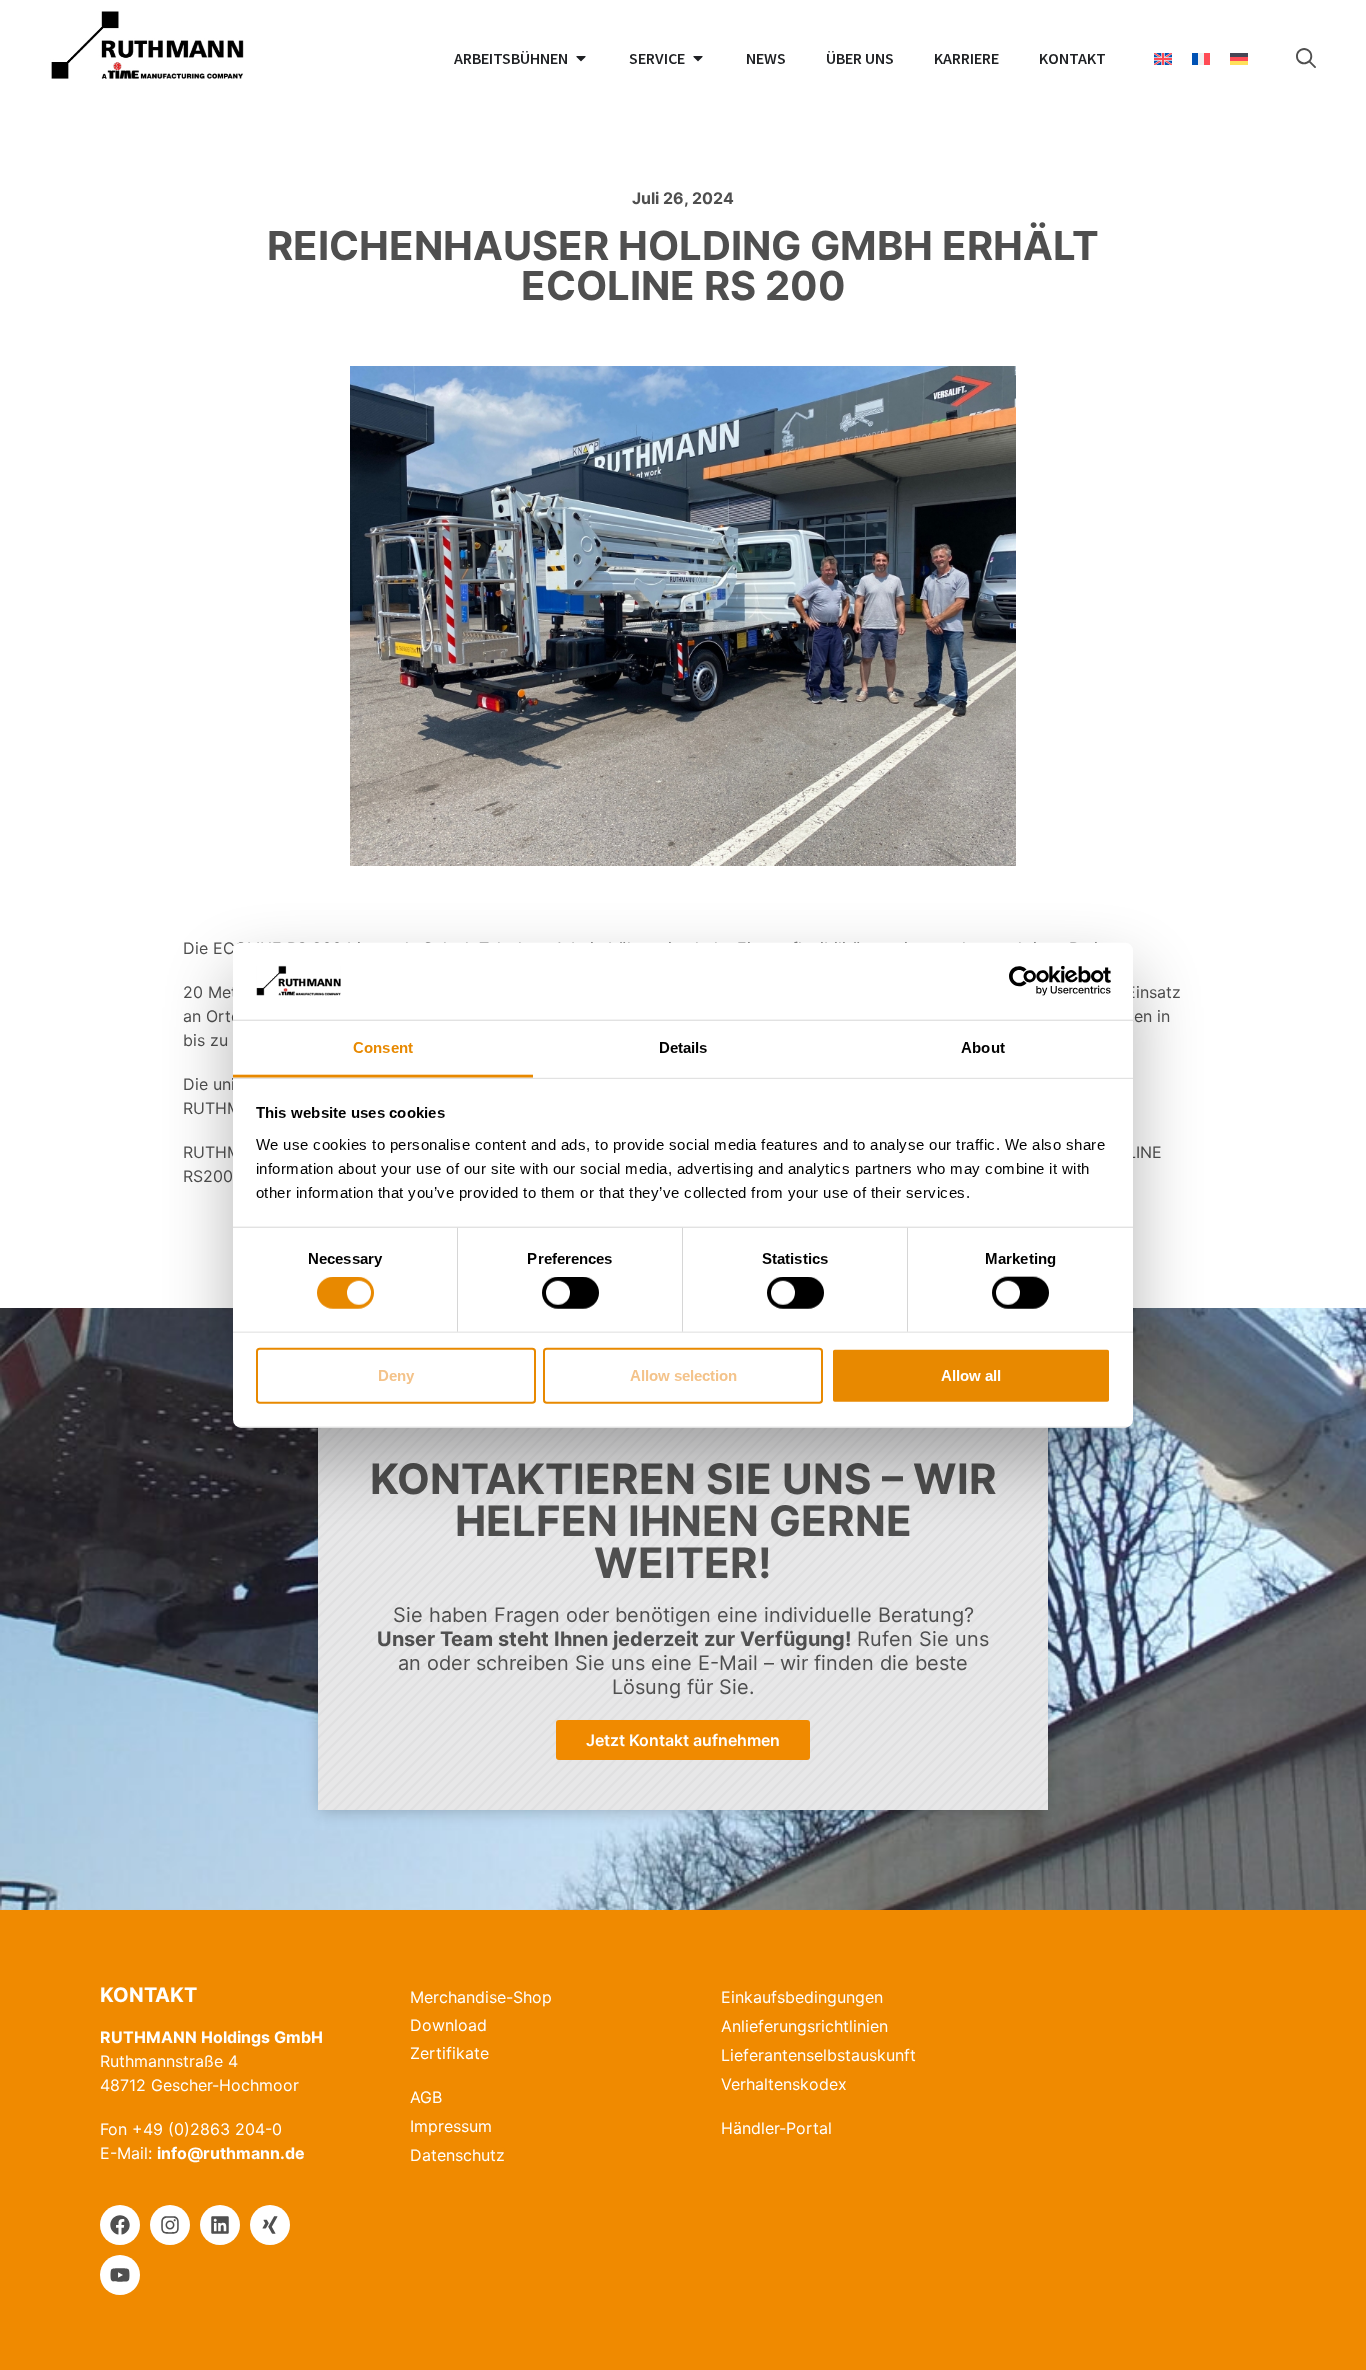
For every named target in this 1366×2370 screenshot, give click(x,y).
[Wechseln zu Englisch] (1163, 58)
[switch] (570, 1293)
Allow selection (683, 1374)
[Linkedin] (220, 2225)
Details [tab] (683, 1047)
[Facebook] (120, 2225)
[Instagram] (170, 2225)
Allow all (971, 1374)
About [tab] (983, 1047)
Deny (396, 1374)
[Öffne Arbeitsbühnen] (581, 58)
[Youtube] (120, 2275)
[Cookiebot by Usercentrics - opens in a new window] (1023, 981)
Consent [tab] (383, 1047)
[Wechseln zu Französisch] (1201, 58)
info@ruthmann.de (231, 2153)
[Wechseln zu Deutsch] (1239, 58)
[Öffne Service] (698, 58)
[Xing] (270, 2225)
